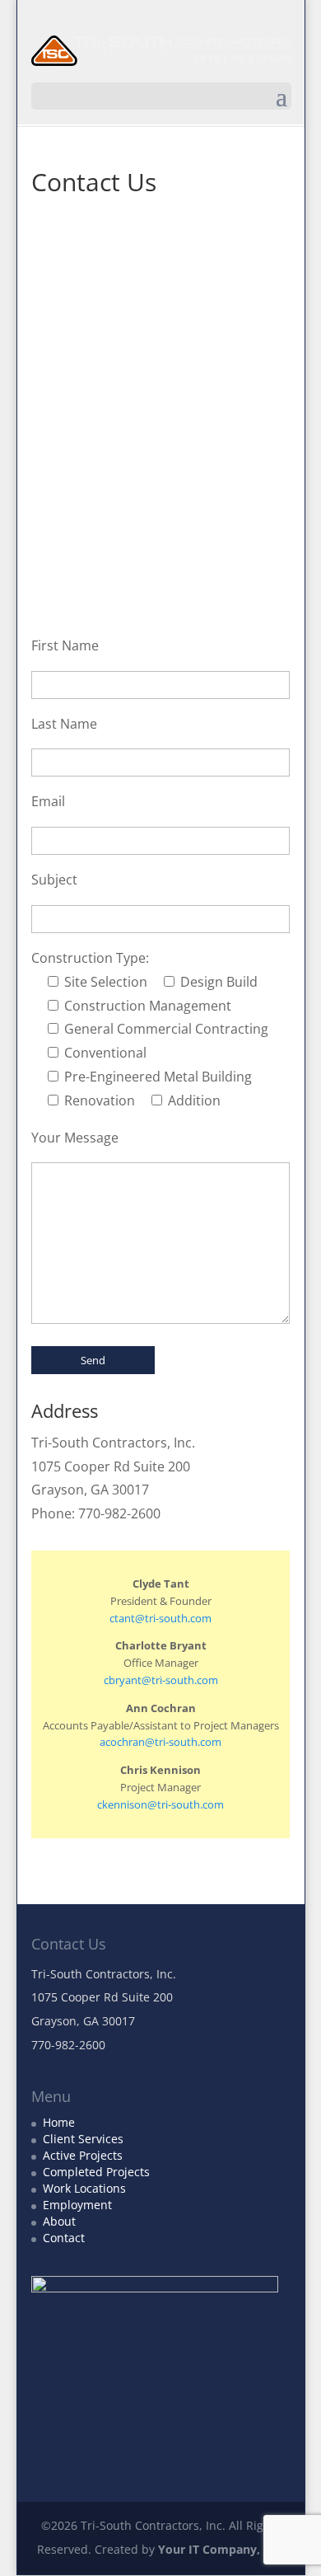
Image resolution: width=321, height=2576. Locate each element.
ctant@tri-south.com (160, 1618)
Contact (64, 2238)
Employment (77, 2205)
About (59, 2221)
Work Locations (84, 2188)
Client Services (83, 2139)
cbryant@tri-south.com (161, 1680)
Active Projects (83, 2155)
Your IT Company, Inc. (221, 2549)
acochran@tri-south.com (160, 1742)
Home (59, 2122)
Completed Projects (96, 2172)
